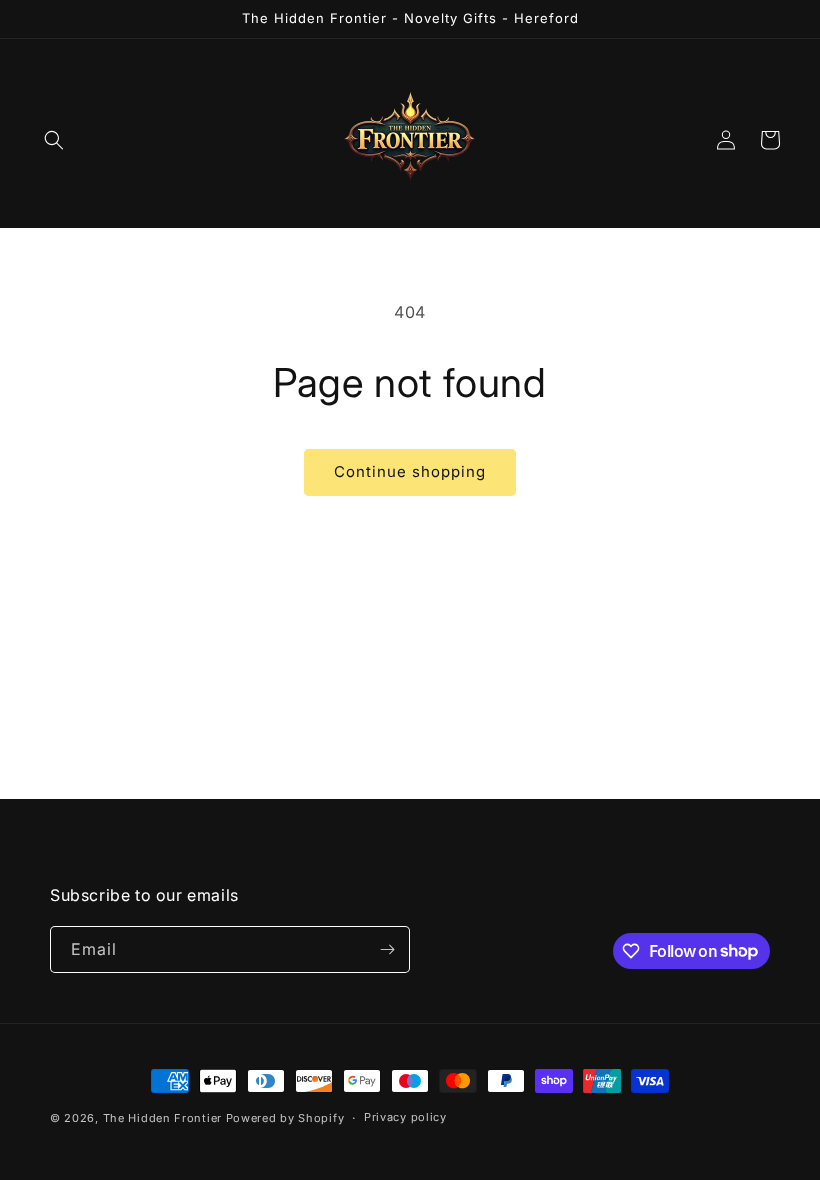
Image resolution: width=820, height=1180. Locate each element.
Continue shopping (410, 471)
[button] (54, 140)
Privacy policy (405, 1117)
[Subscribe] (387, 949)
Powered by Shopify (285, 1118)
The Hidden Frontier (162, 1118)
